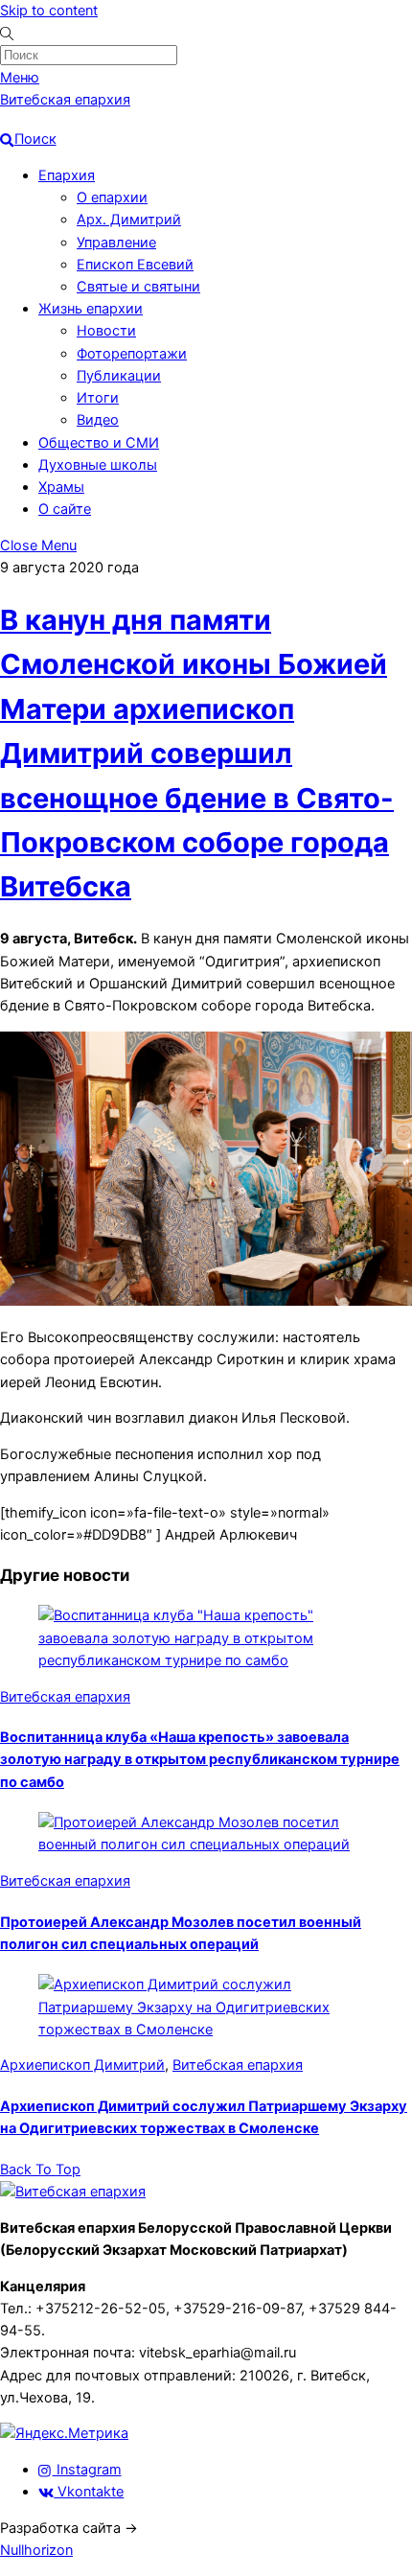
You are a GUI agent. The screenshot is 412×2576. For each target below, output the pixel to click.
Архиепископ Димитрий (82, 2065)
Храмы (61, 487)
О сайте (65, 509)
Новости (106, 331)
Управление (116, 243)
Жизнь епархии (91, 309)
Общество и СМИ (99, 443)
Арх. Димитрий (129, 220)
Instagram (87, 2470)
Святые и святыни (138, 287)
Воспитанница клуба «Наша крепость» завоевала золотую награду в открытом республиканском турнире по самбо (200, 1759)
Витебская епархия (65, 1697)
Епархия (67, 175)
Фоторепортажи (132, 354)
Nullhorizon (36, 2550)
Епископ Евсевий (135, 265)
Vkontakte (89, 2492)
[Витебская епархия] (73, 2192)
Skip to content (49, 11)
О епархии (112, 197)
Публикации (119, 376)
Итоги (98, 398)
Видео (98, 420)
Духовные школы (98, 465)
